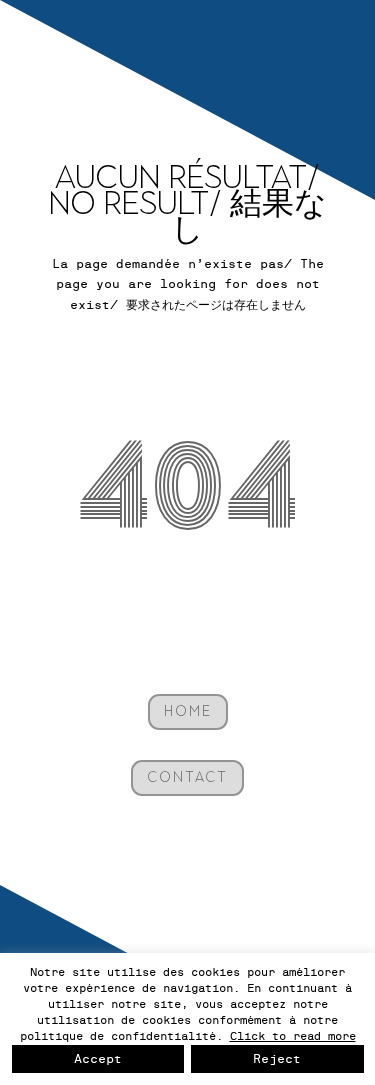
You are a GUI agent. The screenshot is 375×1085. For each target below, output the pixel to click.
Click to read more (293, 1036)
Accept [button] (98, 1059)
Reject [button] (277, 1059)
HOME (188, 711)
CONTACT (187, 777)
